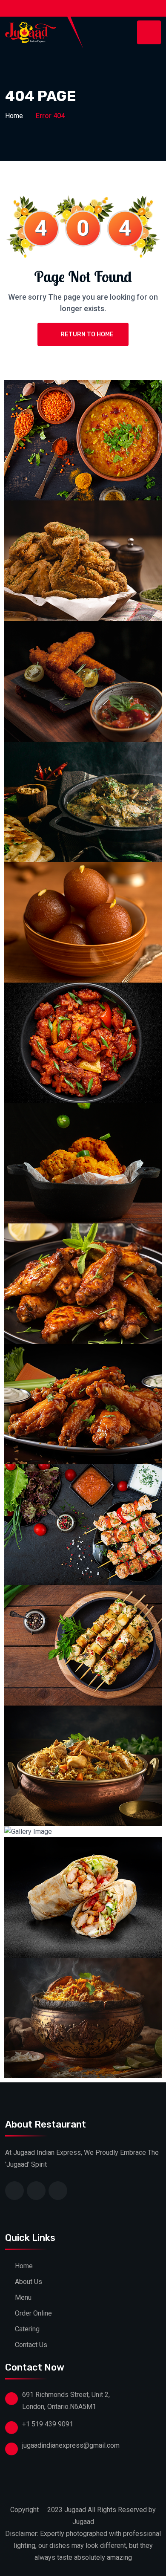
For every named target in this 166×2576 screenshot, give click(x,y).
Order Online (33, 2313)
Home (14, 116)
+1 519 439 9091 (48, 2424)
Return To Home (87, 334)
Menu (23, 2297)
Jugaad (75, 2510)
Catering (27, 2329)
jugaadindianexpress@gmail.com (71, 2445)
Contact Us (31, 2345)
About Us (29, 2282)
